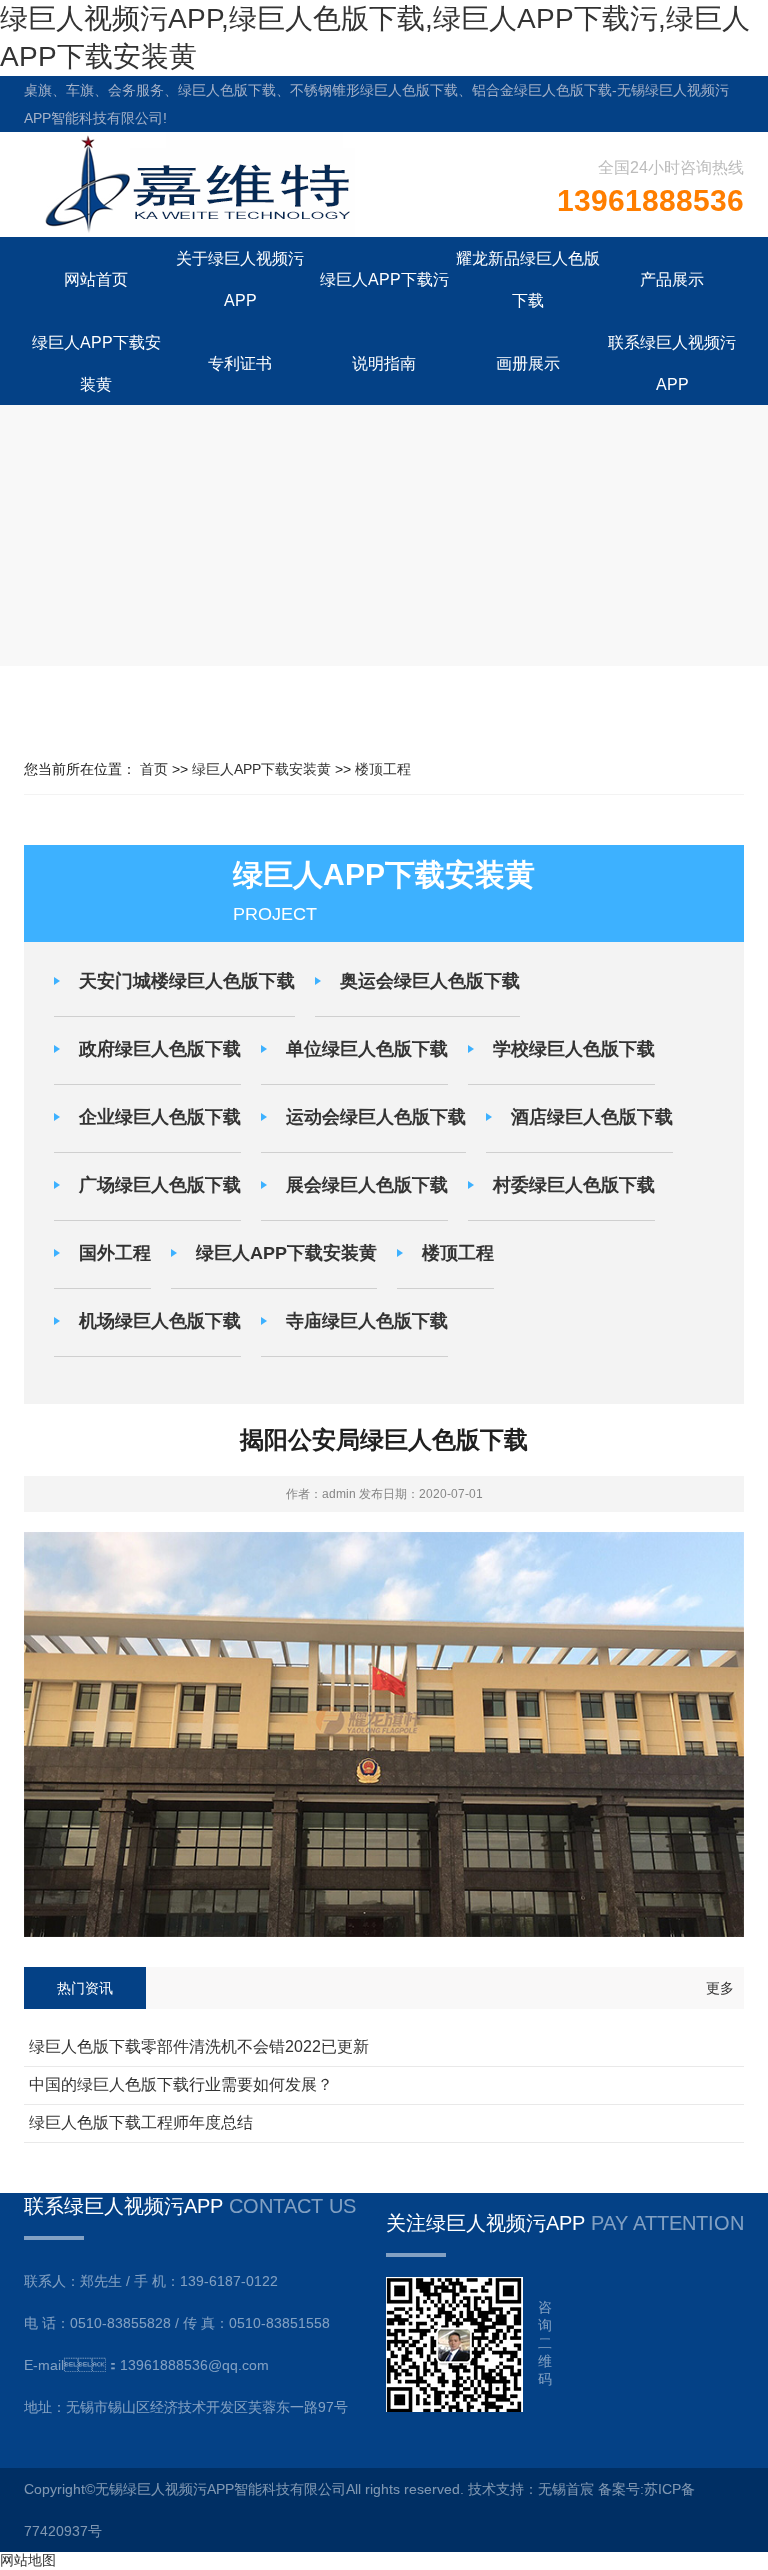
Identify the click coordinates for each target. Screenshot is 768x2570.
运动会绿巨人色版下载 (376, 1117)
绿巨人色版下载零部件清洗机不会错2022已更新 (199, 2046)
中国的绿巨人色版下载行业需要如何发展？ (181, 2084)
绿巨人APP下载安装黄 (261, 769)
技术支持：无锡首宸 (531, 2489)
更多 (720, 1988)
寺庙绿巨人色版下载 (367, 1321)
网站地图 (28, 2560)
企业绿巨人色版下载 (160, 1117)
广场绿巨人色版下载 (160, 1185)
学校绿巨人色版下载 (574, 1049)
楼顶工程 (383, 769)
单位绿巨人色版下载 (367, 1049)
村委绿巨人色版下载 (574, 1185)
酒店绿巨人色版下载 (592, 1117)
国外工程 (115, 1253)
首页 (154, 769)
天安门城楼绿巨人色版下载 (187, 981)
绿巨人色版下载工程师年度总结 (141, 2122)
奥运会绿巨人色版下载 (430, 981)
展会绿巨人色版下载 (367, 1185)
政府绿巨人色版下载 (160, 1049)
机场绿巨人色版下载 (160, 1321)
